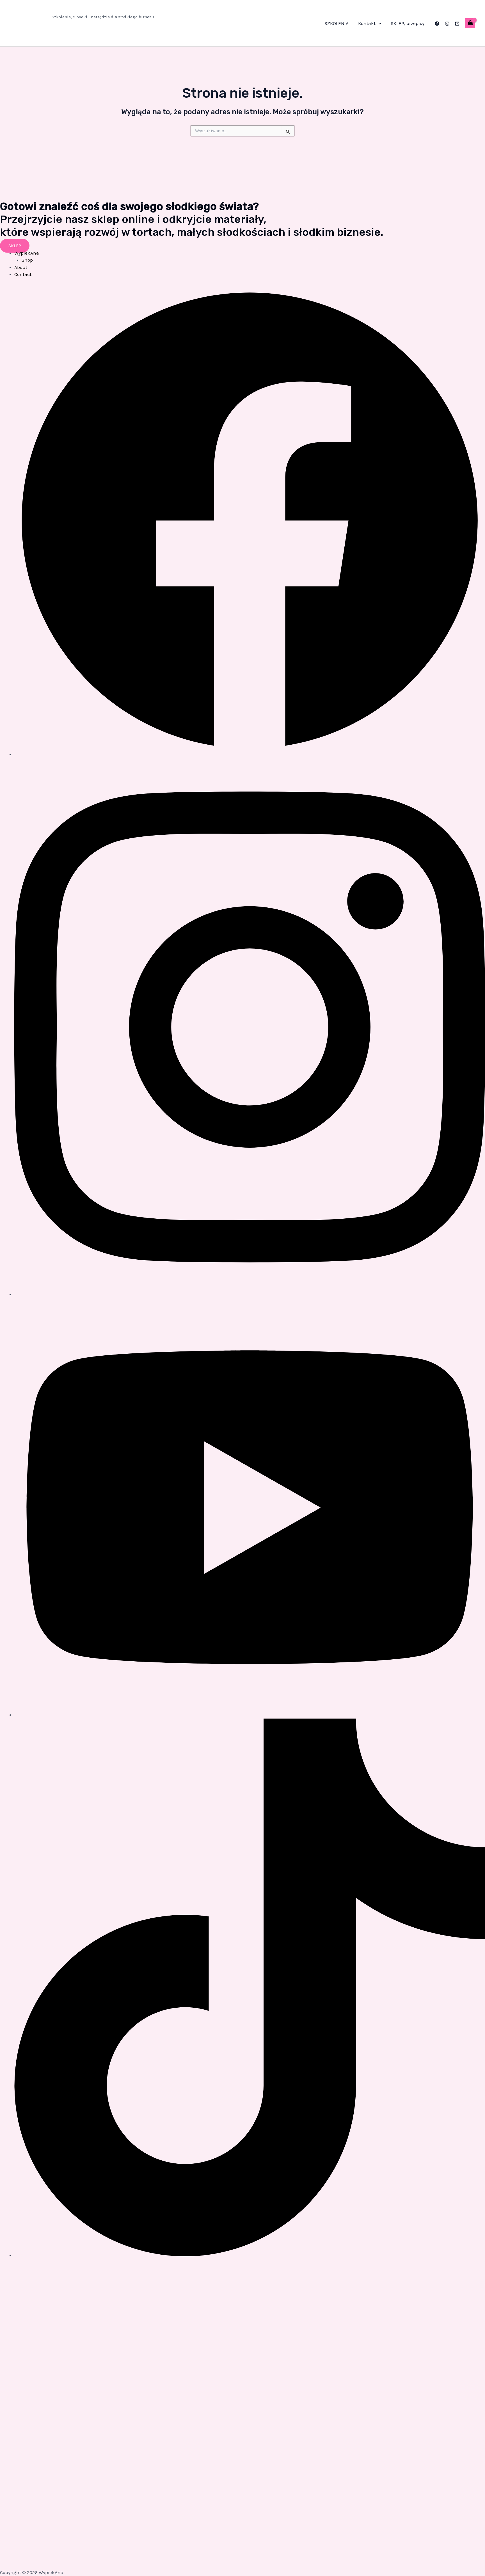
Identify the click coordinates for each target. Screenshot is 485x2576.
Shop (27, 260)
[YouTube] (457, 24)
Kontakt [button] (367, 23)
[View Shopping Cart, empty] (470, 23)
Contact (23, 274)
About (21, 267)
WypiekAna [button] (27, 253)
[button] (378, 23)
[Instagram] (447, 24)
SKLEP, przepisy (408, 23)
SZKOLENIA (337, 23)
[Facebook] (437, 24)
